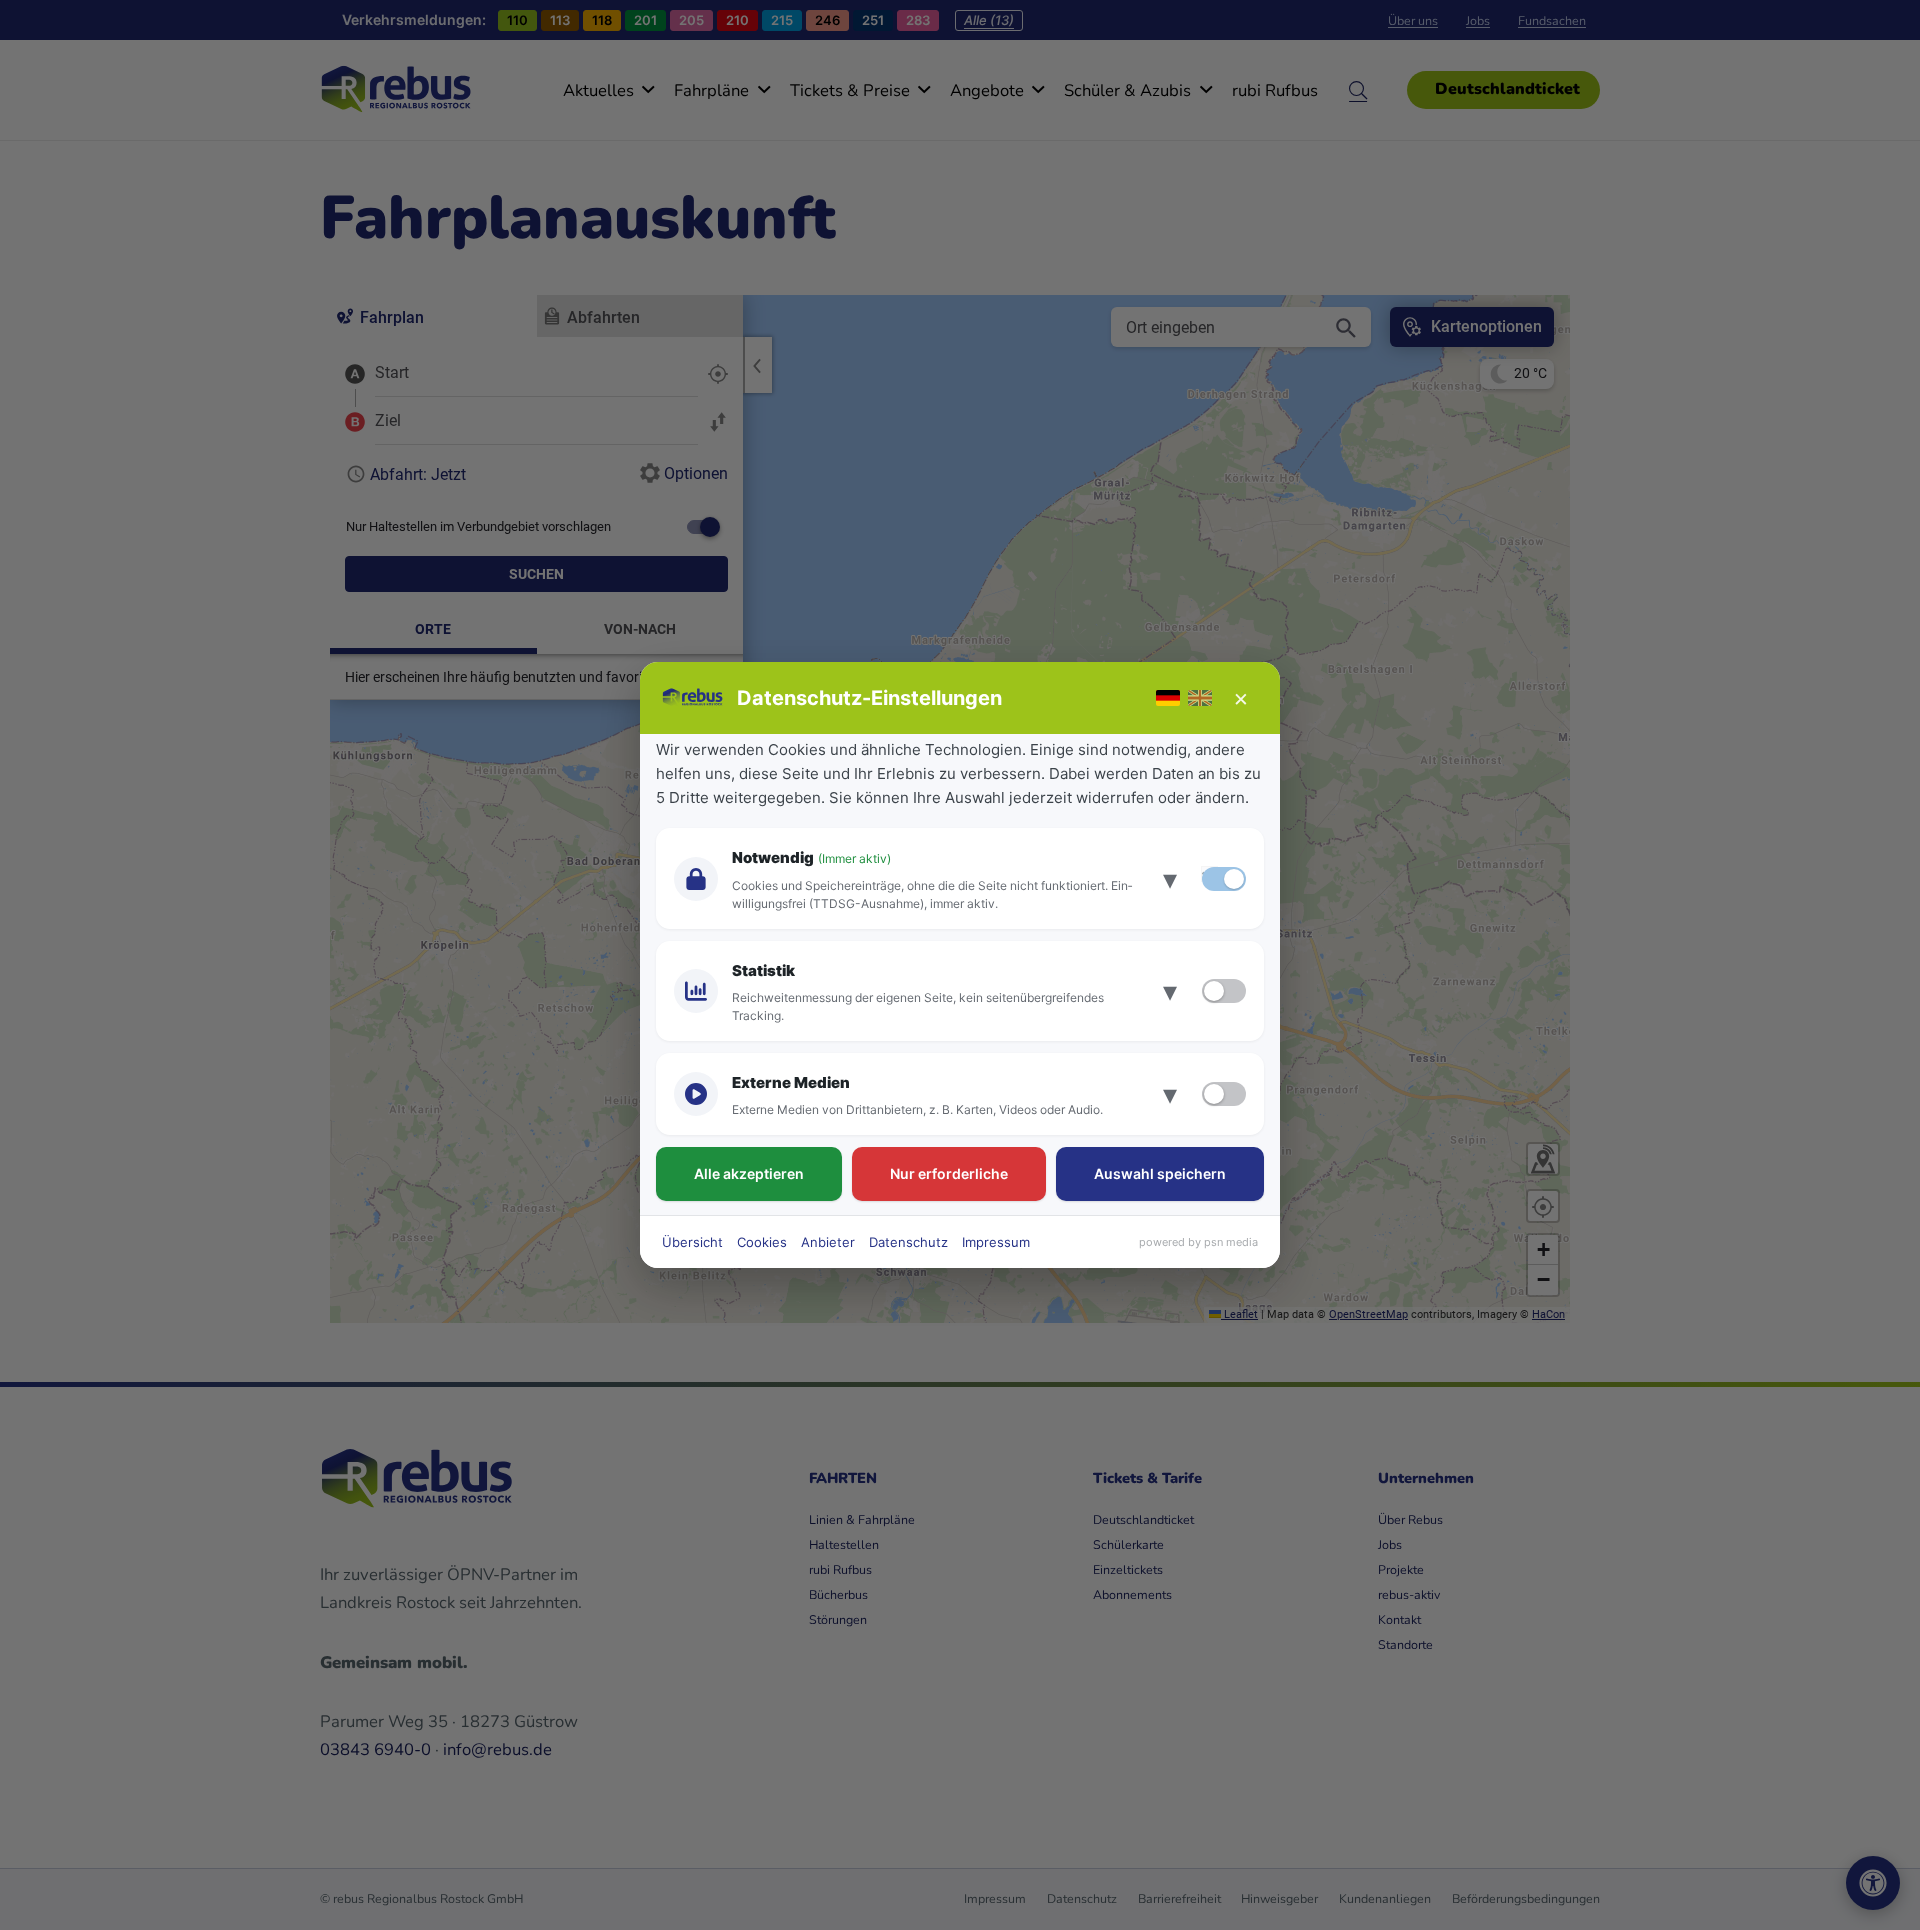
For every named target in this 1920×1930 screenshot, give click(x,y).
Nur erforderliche (949, 1173)
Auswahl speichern (1160, 1173)
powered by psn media (1198, 1242)
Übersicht (692, 1242)
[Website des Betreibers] (693, 698)
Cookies (762, 1242)
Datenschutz (908, 1242)
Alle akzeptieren (749, 1173)
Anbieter (828, 1242)
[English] (1200, 698)
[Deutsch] (1168, 698)
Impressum (996, 1242)
